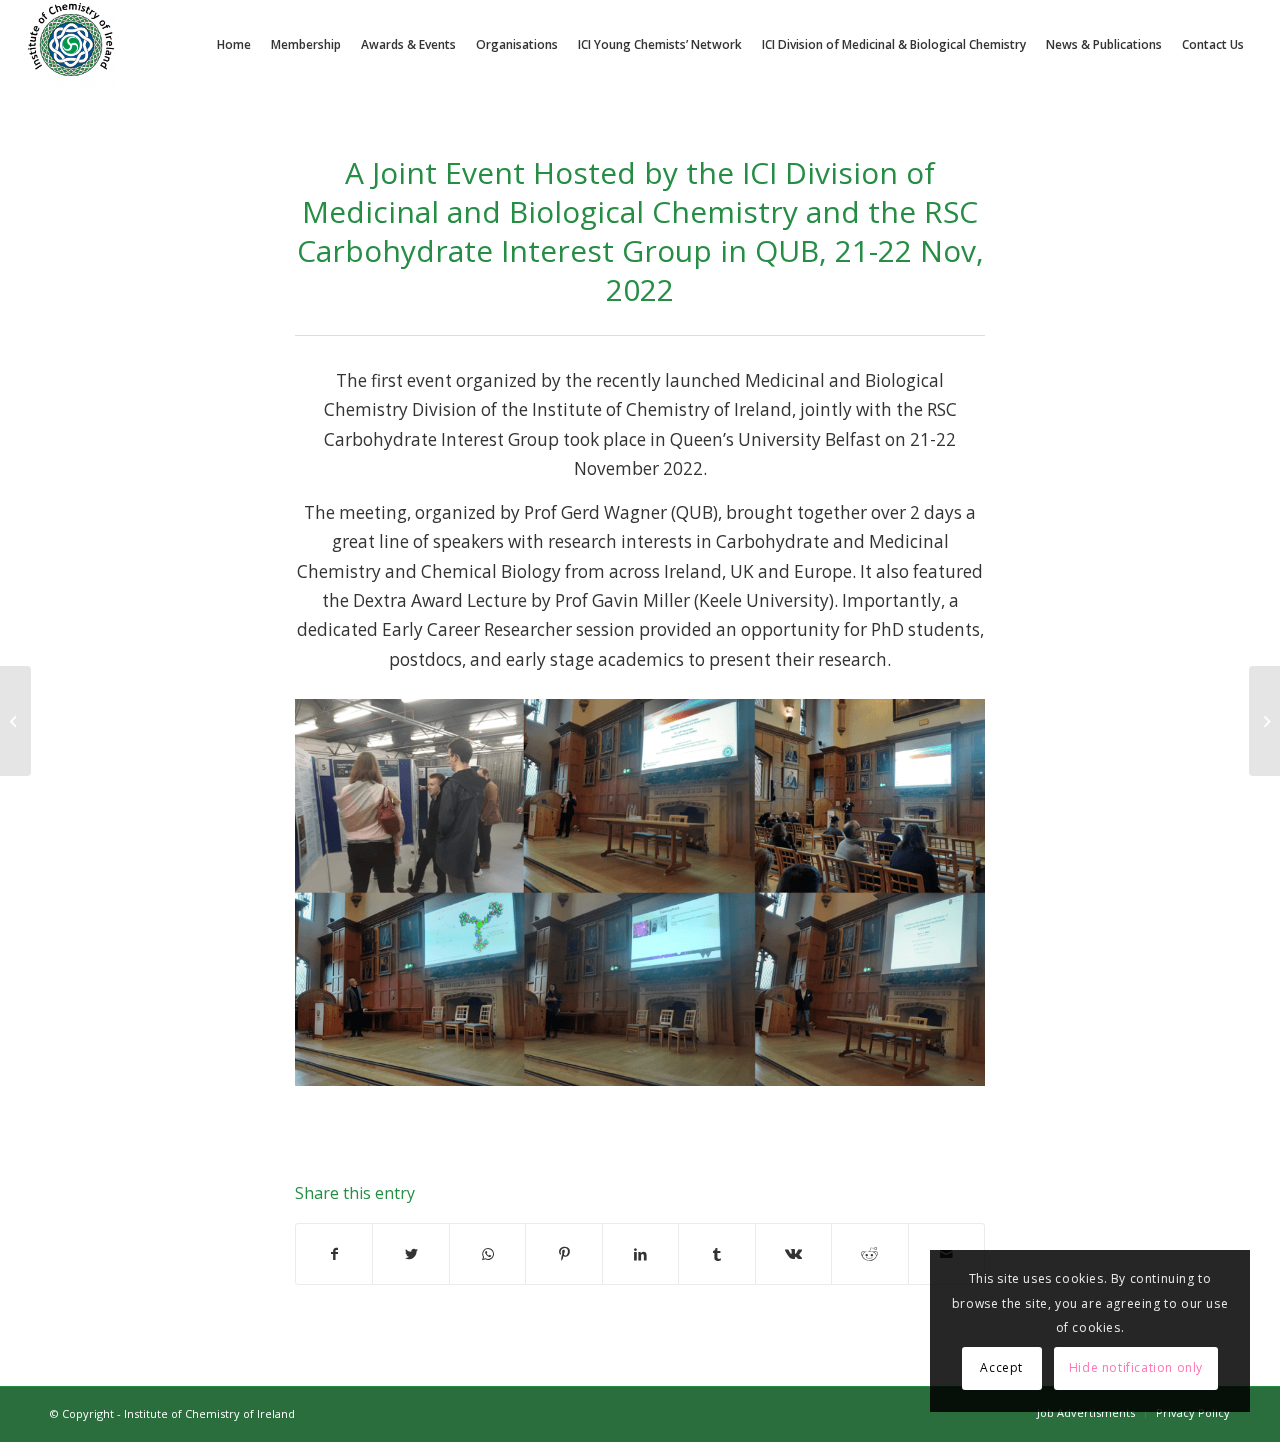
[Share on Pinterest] (563, 1254)
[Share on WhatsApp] (487, 1254)
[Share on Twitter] (410, 1254)
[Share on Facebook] (334, 1254)
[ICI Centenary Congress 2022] (15, 721)
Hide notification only (1136, 1367)
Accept (1001, 1367)
